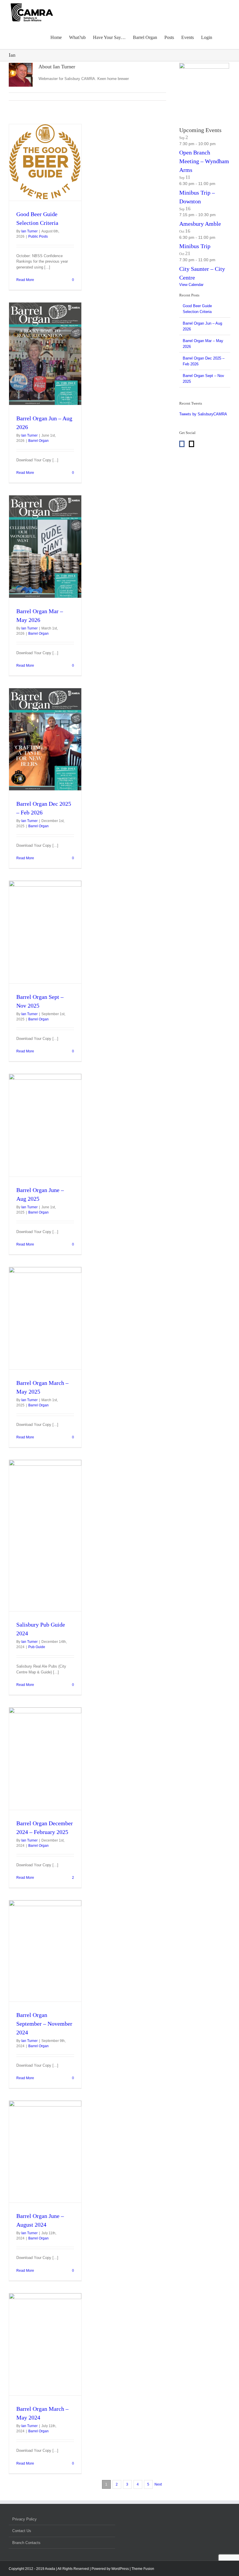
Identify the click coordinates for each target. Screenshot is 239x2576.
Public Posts (38, 236)
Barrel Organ (38, 441)
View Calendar (191, 285)
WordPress (120, 2569)
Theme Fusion (143, 2569)
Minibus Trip (195, 246)
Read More (25, 280)
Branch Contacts (26, 2543)
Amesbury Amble (200, 224)
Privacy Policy (24, 2519)
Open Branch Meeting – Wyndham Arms (204, 161)
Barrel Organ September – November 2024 (44, 2024)
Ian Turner (29, 231)
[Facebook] (182, 444)
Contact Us (22, 2531)
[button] (221, 37)
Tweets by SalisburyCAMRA (203, 414)
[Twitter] (191, 444)
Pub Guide (37, 1647)
